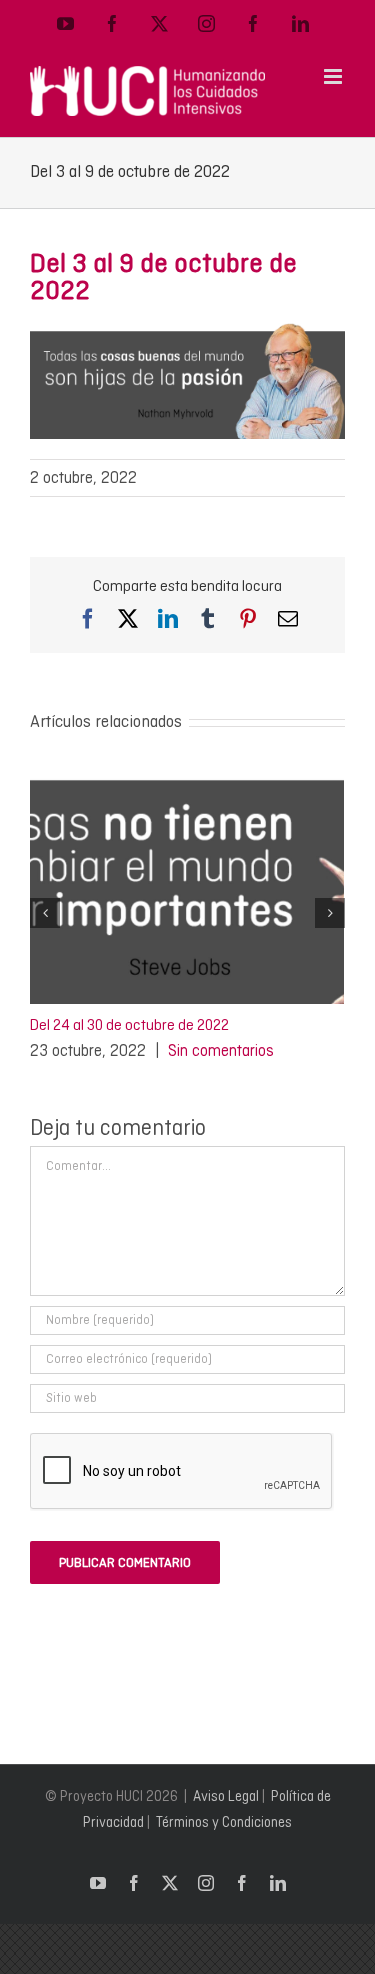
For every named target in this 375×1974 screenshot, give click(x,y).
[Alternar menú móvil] (334, 76)
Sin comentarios (221, 1050)
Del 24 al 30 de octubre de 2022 (129, 1025)
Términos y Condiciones (224, 1822)
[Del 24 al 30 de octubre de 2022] (187, 773)
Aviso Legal (226, 1796)
